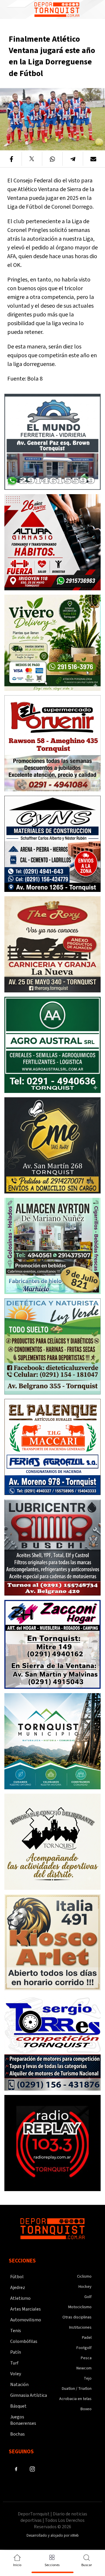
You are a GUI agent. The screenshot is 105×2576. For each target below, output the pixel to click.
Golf (88, 2297)
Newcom (84, 2368)
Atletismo (20, 2298)
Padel (87, 2338)
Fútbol (17, 2277)
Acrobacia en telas (75, 2399)
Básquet (18, 2406)
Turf (14, 2363)
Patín (16, 2352)
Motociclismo (80, 2307)
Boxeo (86, 2409)
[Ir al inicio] (57, 9)
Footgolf (84, 2348)
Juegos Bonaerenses (23, 2420)
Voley (16, 2374)
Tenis (16, 2331)
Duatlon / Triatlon (77, 2389)
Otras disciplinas (77, 2317)
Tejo (88, 2378)
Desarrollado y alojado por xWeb (53, 2535)
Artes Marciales (26, 2309)
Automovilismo (26, 2320)
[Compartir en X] (32, 159)
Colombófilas (24, 2341)
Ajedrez (18, 2288)
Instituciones (80, 2327)
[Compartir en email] (93, 159)
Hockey (85, 2287)
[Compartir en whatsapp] (52, 159)
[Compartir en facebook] (12, 159)
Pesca (86, 2358)
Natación (19, 2385)
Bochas (17, 2434)
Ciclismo (84, 2276)
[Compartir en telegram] (73, 159)
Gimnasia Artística (29, 2395)
